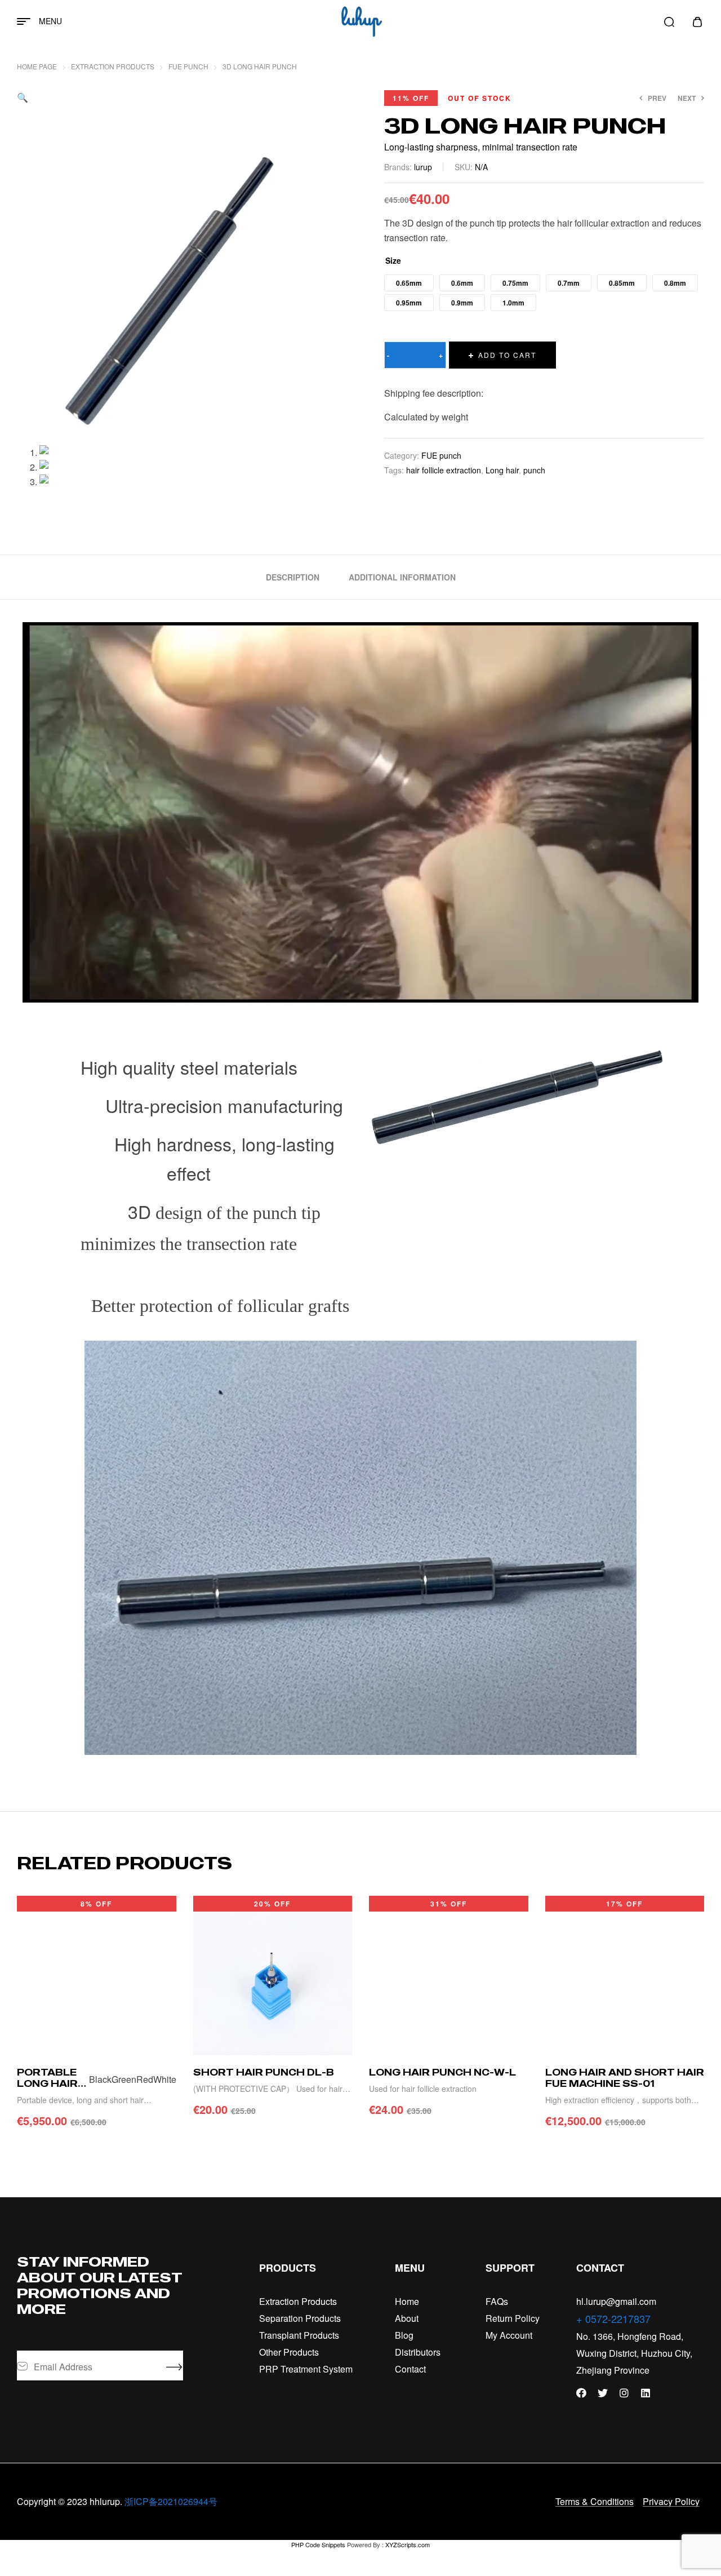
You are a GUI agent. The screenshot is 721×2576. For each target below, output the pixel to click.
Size (393, 260)
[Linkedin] (646, 2393)
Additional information (402, 577)
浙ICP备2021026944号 (171, 2501)
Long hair (502, 470)
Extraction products (113, 66)
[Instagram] (624, 2393)
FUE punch (188, 66)
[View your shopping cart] (697, 22)
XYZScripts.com (408, 2544)
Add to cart (507, 355)
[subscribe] (175, 2366)
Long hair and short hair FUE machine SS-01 (625, 2078)
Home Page (37, 66)
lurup (423, 167)
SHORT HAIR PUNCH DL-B (264, 2072)
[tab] (293, 577)
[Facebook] (581, 2393)
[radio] (409, 283)
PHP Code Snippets (318, 2544)
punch (534, 470)
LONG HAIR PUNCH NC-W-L (442, 2072)
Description (293, 577)
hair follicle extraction (444, 470)
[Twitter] (603, 2393)
